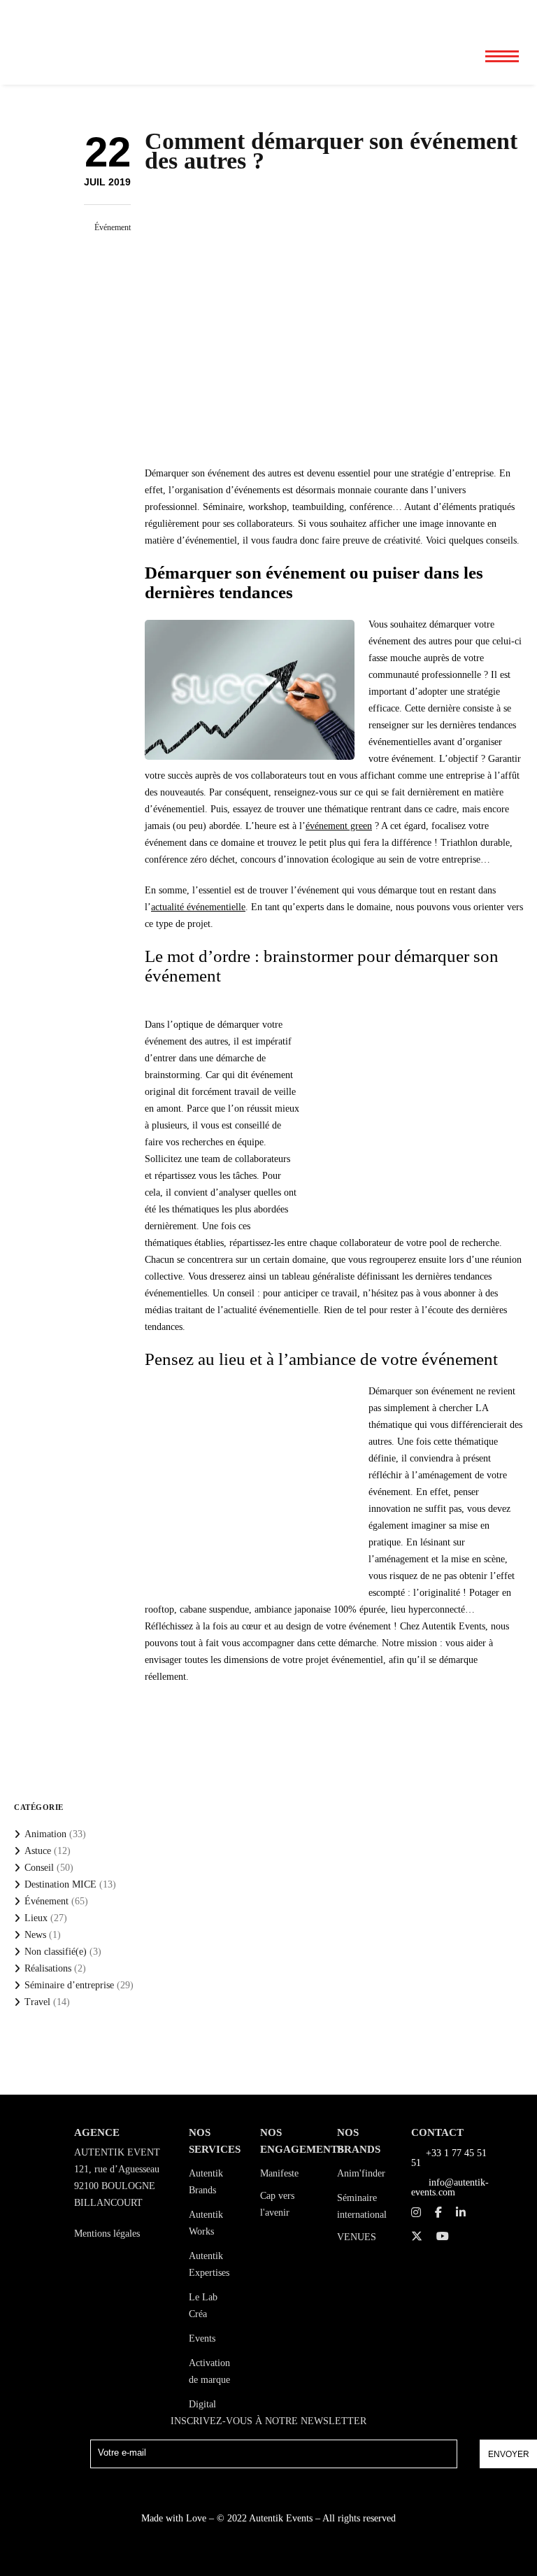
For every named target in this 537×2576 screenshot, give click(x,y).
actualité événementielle (198, 907)
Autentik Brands (206, 2182)
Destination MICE (60, 1884)
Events (202, 2338)
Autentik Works (206, 2223)
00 (455, 14)
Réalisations (48, 1968)
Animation (45, 1834)
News (35, 1935)
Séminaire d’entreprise (69, 1985)
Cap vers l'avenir (277, 2204)
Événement (113, 227)
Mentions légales (107, 2234)
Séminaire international (362, 2206)
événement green (339, 826)
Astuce (38, 1851)
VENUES (357, 2237)
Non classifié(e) (56, 1952)
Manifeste (279, 2173)
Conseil (39, 1868)
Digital (202, 2404)
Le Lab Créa (203, 2306)
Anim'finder (361, 2173)
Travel (37, 2002)
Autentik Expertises (209, 2264)
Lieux (36, 1918)
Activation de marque (209, 2371)
